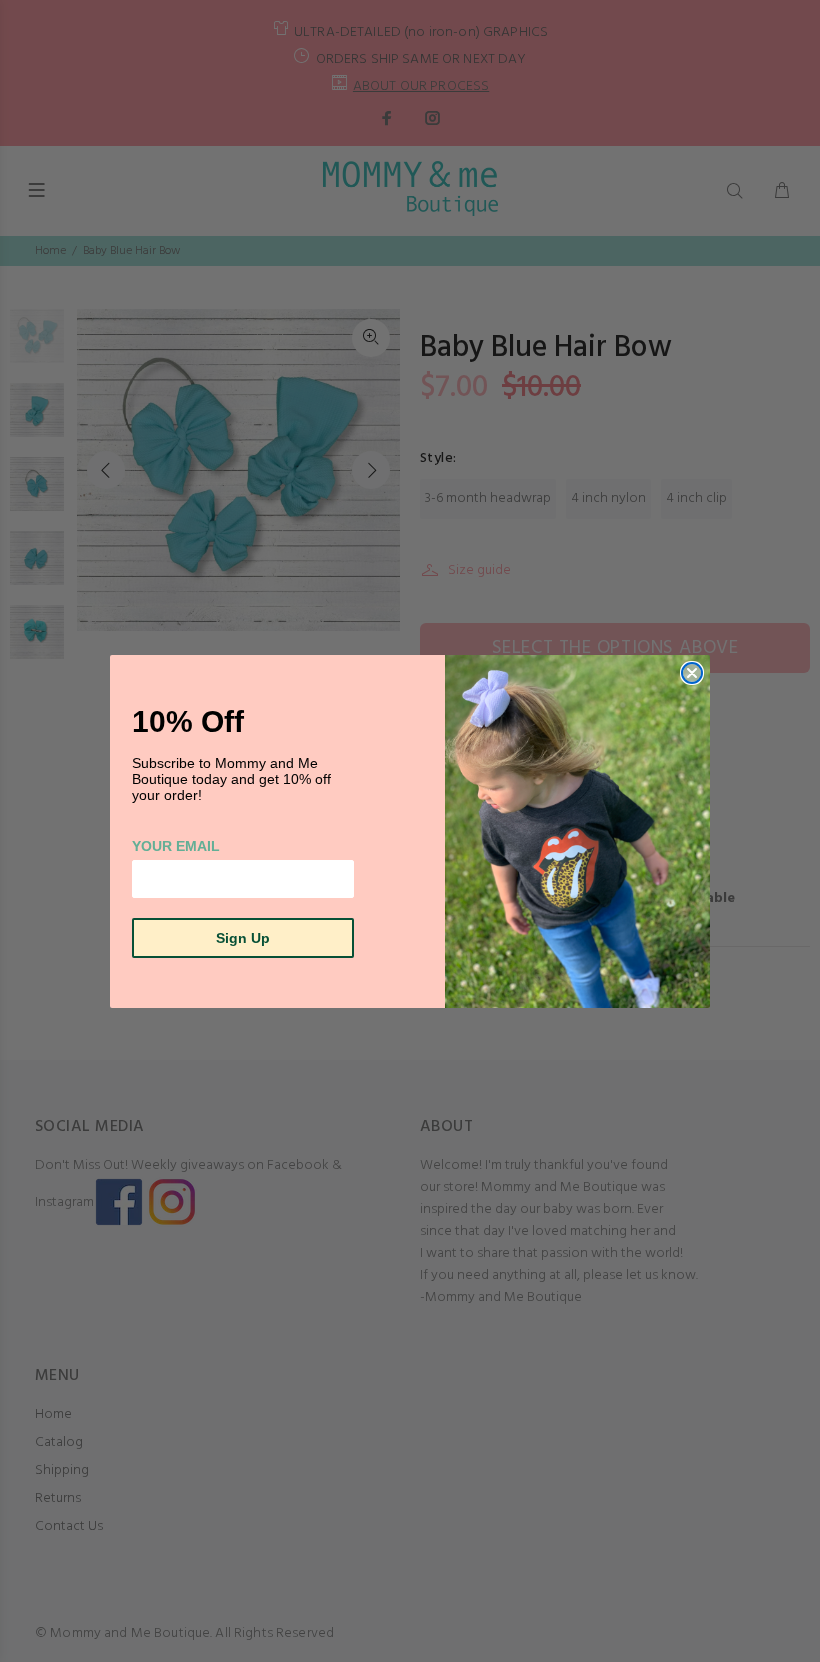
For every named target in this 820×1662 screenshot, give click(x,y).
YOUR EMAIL (176, 846)
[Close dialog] (692, 673)
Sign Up (243, 938)
